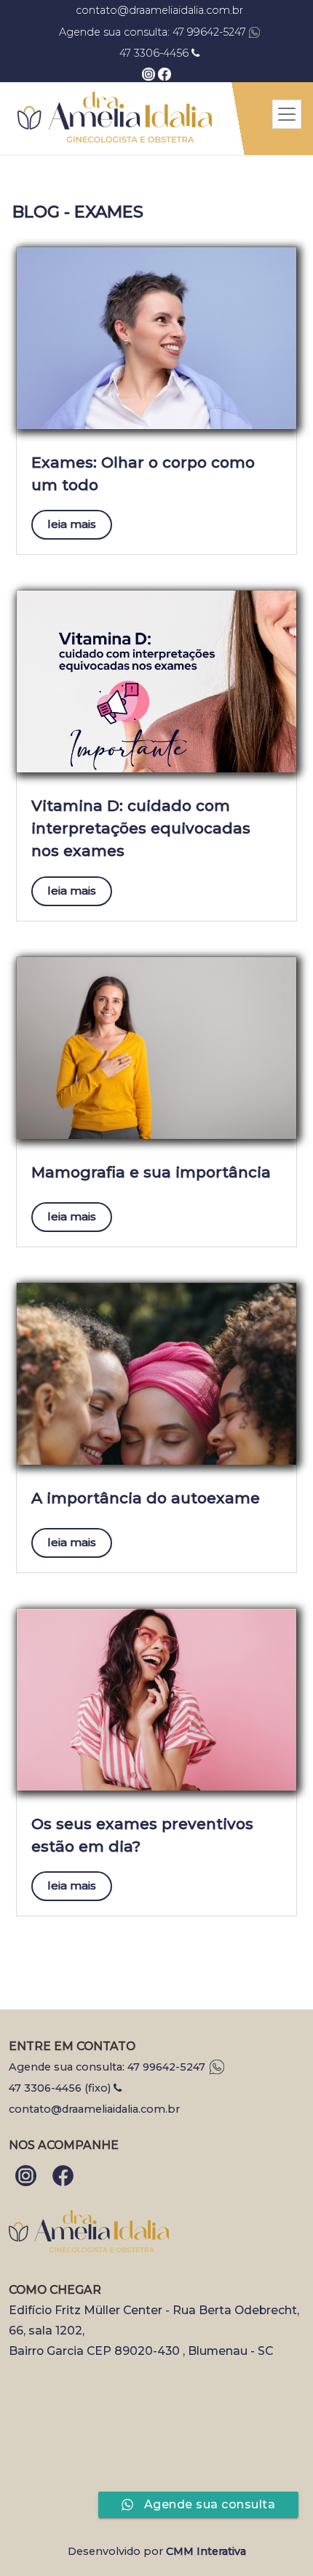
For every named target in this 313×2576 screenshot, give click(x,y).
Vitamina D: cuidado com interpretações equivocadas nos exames (141, 828)
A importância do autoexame (146, 1498)
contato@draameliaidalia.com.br (159, 10)
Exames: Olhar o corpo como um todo (143, 473)
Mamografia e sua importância (151, 1172)
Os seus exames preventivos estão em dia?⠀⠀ (142, 1835)
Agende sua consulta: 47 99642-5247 (154, 32)
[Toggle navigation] (287, 114)
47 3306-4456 (155, 53)
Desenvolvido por (157, 2551)
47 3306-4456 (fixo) (61, 2088)
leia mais (72, 524)
